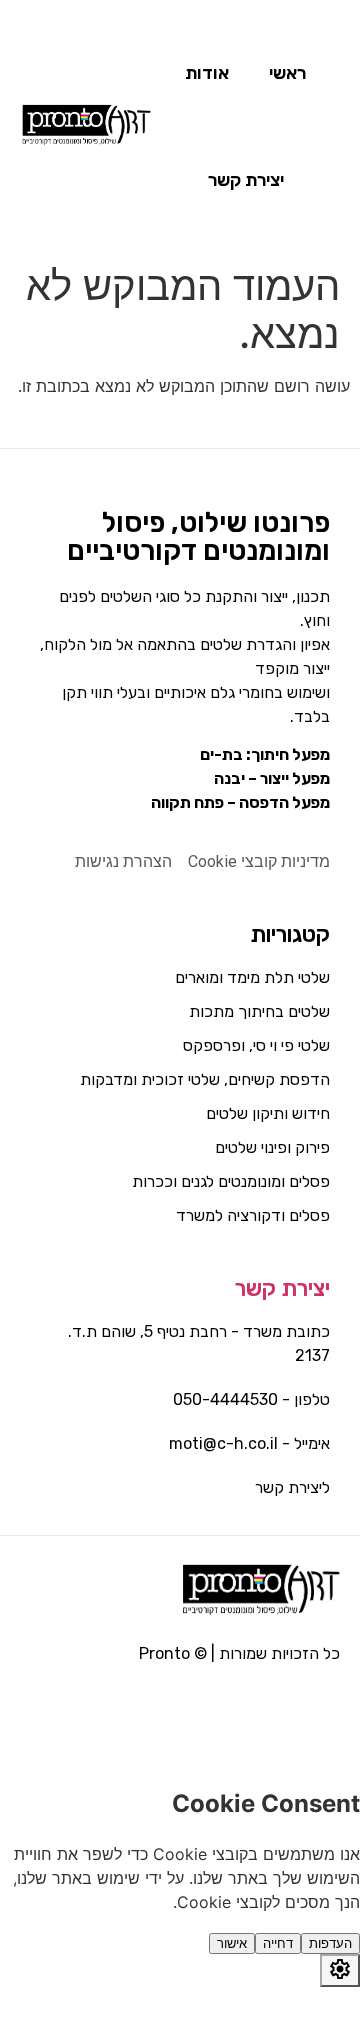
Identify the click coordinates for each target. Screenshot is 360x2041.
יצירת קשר (282, 1288)
